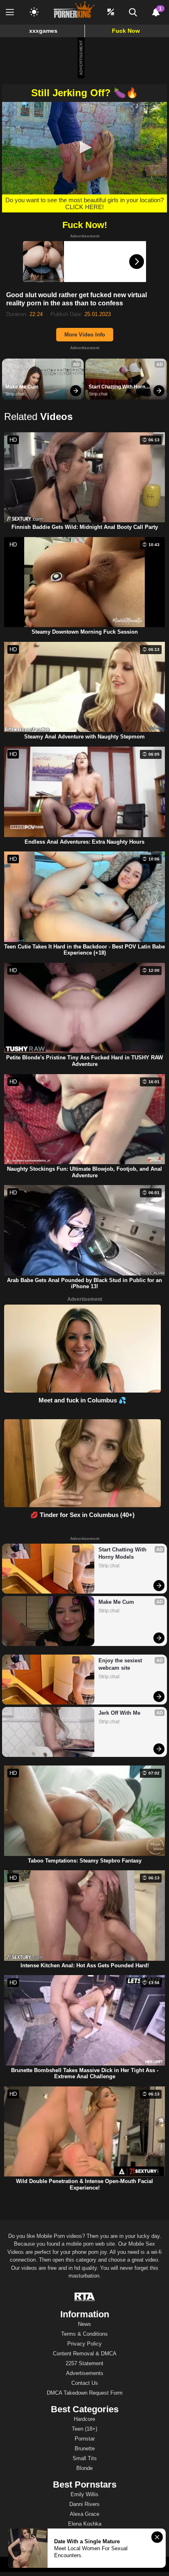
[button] (84, 147)
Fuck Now (126, 31)
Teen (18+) (84, 2429)
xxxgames (43, 31)
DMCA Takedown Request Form (85, 2393)
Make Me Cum (22, 387)
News (84, 2324)
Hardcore (84, 2419)
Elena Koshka (85, 2524)
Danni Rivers (84, 2504)
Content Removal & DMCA (85, 2354)
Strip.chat (15, 394)
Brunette (85, 2448)
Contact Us (85, 2383)
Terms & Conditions (84, 2334)
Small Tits (85, 2458)
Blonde (84, 2468)
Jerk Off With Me (119, 1713)
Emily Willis (84, 2494)
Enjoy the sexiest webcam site (121, 1664)
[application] (84, 148)
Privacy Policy (84, 2344)
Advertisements (85, 2373)
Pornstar (85, 2439)
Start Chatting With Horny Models (119, 387)
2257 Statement (84, 2363)
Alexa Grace (84, 2514)
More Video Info (85, 335)
